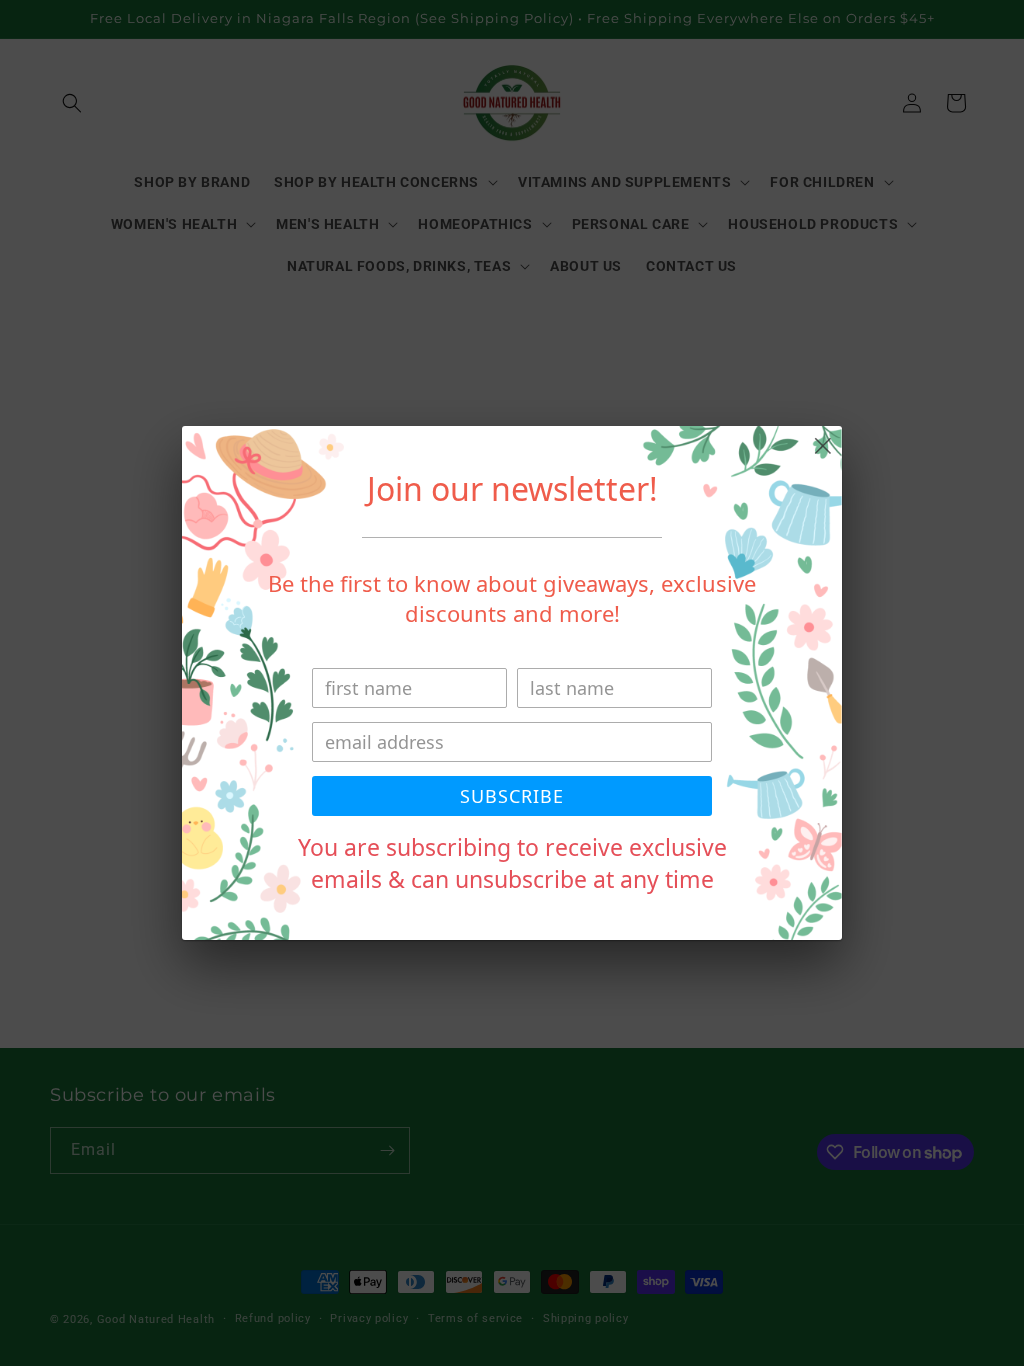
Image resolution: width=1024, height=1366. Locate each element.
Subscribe (512, 796)
